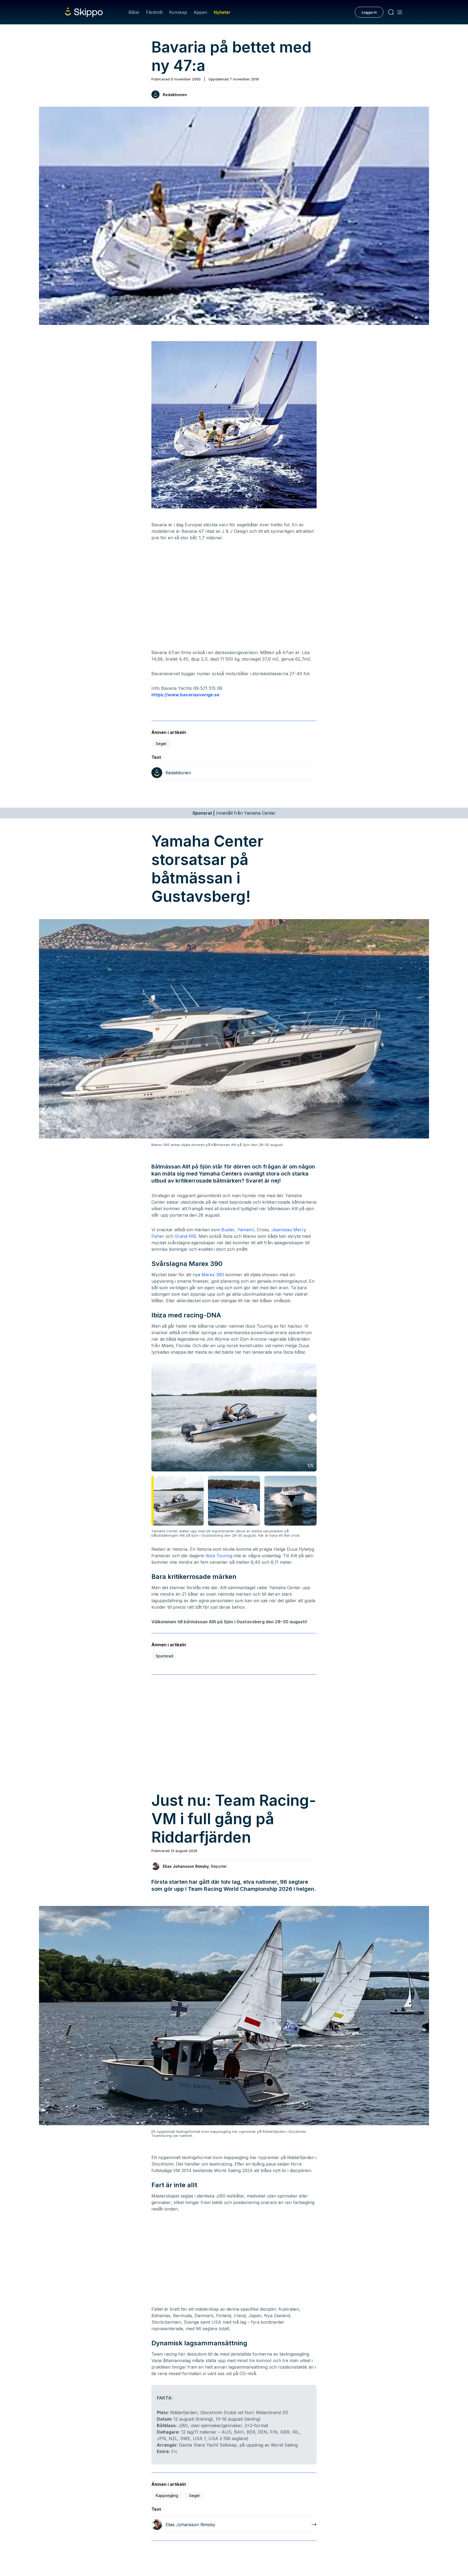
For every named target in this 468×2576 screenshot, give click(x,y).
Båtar (134, 12)
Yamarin (246, 1230)
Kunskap (178, 12)
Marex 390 (213, 1275)
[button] (313, 1418)
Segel (161, 744)
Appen (200, 12)
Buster (228, 1230)
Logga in (369, 12)
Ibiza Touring (219, 1556)
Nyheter (222, 12)
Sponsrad (164, 1656)
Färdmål (154, 12)
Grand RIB (185, 1236)
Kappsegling (167, 2495)
